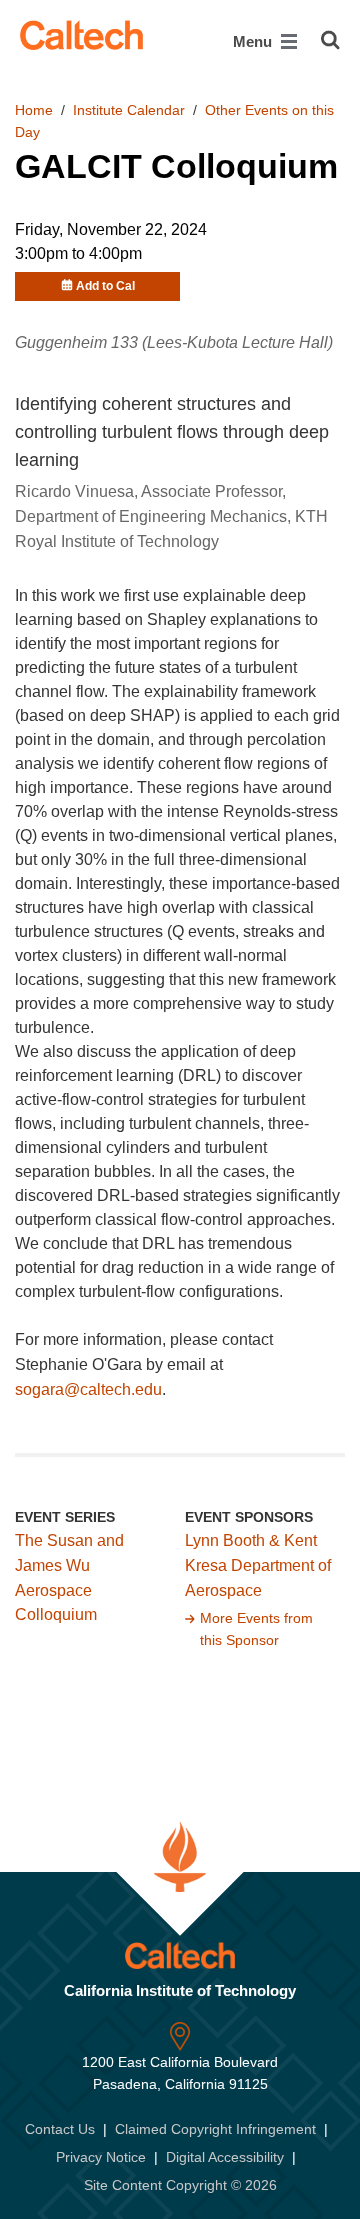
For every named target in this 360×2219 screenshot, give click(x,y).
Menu (254, 41)
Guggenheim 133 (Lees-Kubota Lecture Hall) (174, 342)
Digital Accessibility (225, 2157)
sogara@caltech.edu (88, 1389)
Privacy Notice (101, 2157)
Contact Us (60, 2129)
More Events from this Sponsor (256, 1629)
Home (34, 110)
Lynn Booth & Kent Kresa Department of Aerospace (258, 1565)
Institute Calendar (129, 110)
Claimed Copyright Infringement (215, 2129)
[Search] (330, 40)
